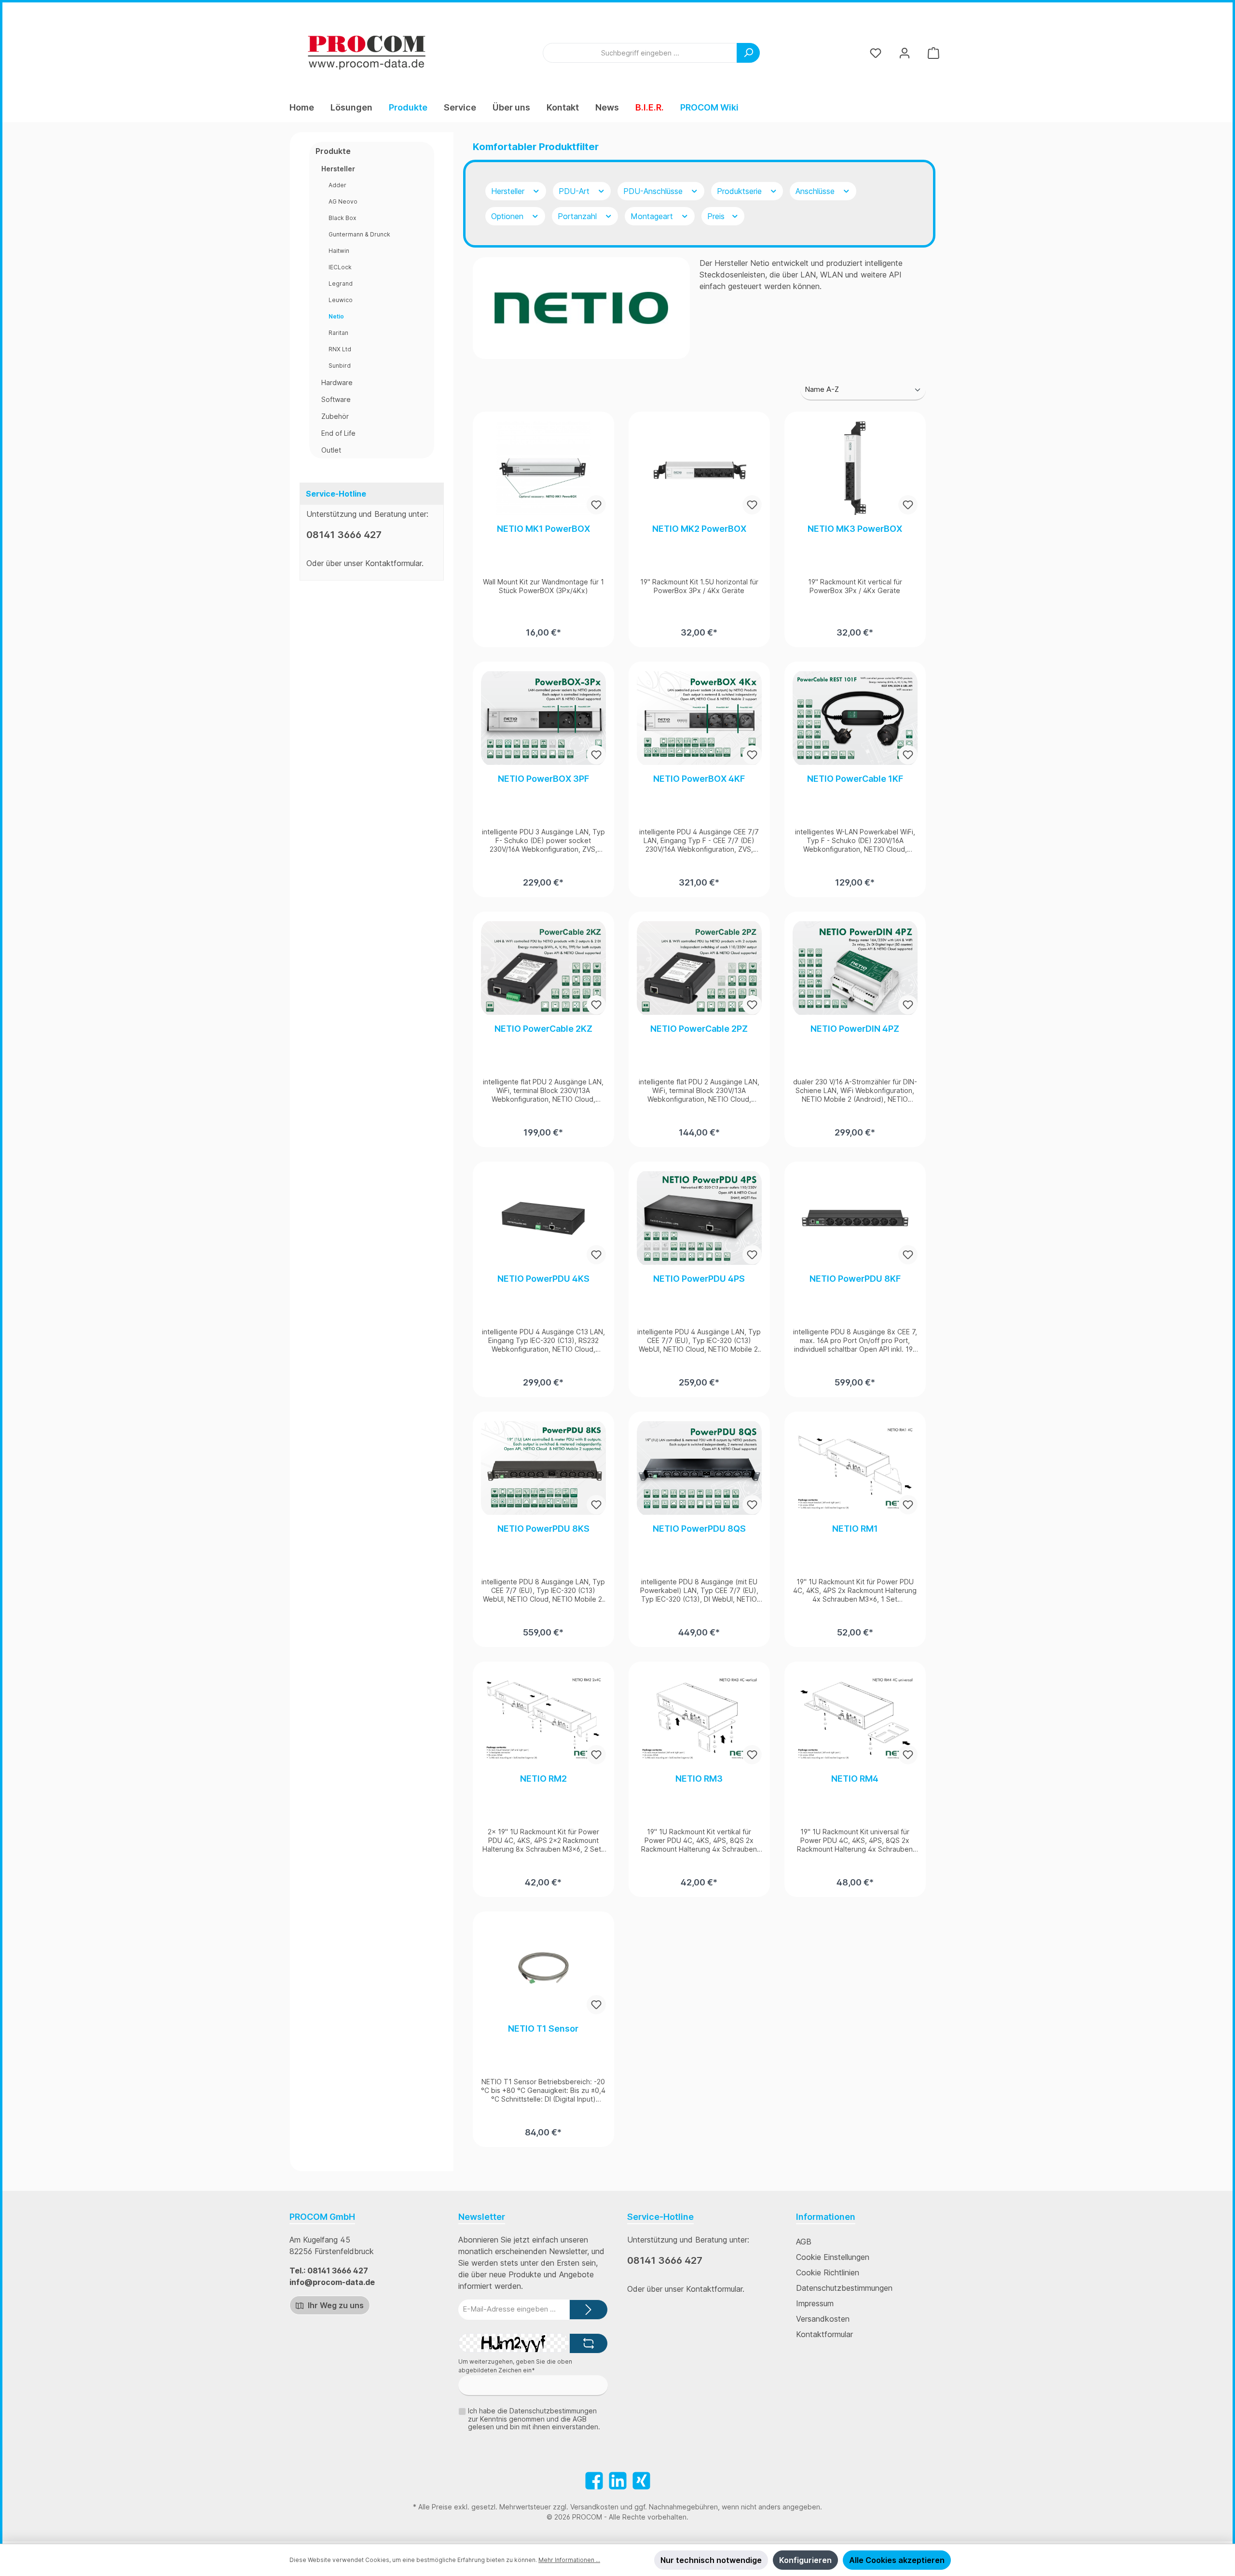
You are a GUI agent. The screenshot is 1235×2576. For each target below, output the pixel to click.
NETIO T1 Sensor (543, 2029)
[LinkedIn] (618, 2481)
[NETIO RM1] (855, 1468)
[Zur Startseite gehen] (367, 53)
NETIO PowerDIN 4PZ (855, 1029)
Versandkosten (823, 2319)
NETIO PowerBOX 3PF (543, 779)
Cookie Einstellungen (833, 2257)
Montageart (653, 216)
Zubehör (335, 416)
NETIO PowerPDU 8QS (699, 1529)
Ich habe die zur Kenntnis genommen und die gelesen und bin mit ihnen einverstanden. (534, 2419)
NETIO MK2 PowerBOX (699, 529)
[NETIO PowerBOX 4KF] (699, 718)
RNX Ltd (340, 349)
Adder (337, 185)
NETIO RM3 (699, 1779)
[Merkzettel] (876, 53)
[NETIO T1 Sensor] (543, 1968)
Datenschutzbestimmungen (844, 2288)
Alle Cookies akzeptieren (897, 2560)
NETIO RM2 (543, 1779)
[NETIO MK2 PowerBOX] (699, 468)
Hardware (337, 382)
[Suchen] (748, 53)
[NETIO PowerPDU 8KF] (855, 1218)
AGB (804, 2242)
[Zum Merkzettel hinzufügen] (596, 505)
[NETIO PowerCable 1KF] (855, 718)
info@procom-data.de (332, 2282)
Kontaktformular (393, 563)
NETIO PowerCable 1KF (855, 779)
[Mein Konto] (905, 53)
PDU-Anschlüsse (654, 191)
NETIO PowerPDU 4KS (543, 1279)
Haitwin (339, 251)
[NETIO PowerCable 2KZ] (543, 968)
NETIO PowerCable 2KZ (543, 1029)
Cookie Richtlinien (828, 2272)
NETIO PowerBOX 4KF (699, 779)
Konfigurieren (805, 2560)
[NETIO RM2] (543, 1718)
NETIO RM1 (855, 1529)
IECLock (340, 267)
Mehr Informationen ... (569, 2560)
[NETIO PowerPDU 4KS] (543, 1218)
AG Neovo (343, 201)
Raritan (338, 333)
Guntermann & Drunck (359, 234)
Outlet (331, 450)
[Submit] (589, 2310)
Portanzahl (578, 216)
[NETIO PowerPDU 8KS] (543, 1468)
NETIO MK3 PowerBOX (855, 529)
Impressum (815, 2303)
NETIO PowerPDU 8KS (543, 1529)
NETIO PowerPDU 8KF (855, 1279)
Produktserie (741, 191)
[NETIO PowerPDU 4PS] (699, 1218)
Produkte (333, 151)
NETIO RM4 (855, 1779)
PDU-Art (575, 191)
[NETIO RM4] (855, 1718)
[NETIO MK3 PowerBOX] (855, 468)
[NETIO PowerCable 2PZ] (699, 968)
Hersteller (338, 169)
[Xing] (641, 2481)
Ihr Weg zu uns (335, 2305)
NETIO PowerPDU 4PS (699, 1279)
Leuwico (341, 300)
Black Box (342, 218)
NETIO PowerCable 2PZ (699, 1029)
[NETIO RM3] (699, 1718)
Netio (336, 316)
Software (336, 399)
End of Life (338, 433)
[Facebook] (594, 2481)
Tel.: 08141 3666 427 (329, 2271)
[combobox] (640, 53)
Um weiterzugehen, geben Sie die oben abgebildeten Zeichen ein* (515, 2366)
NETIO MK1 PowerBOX (543, 529)
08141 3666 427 (344, 535)
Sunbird (340, 366)
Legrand (341, 284)
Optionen (508, 216)
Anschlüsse (816, 191)
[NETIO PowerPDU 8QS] (699, 1468)
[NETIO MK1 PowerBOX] (543, 468)
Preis (717, 216)
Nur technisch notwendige (711, 2560)
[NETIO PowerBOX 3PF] (543, 718)
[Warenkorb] (933, 53)
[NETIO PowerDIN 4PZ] (855, 968)
